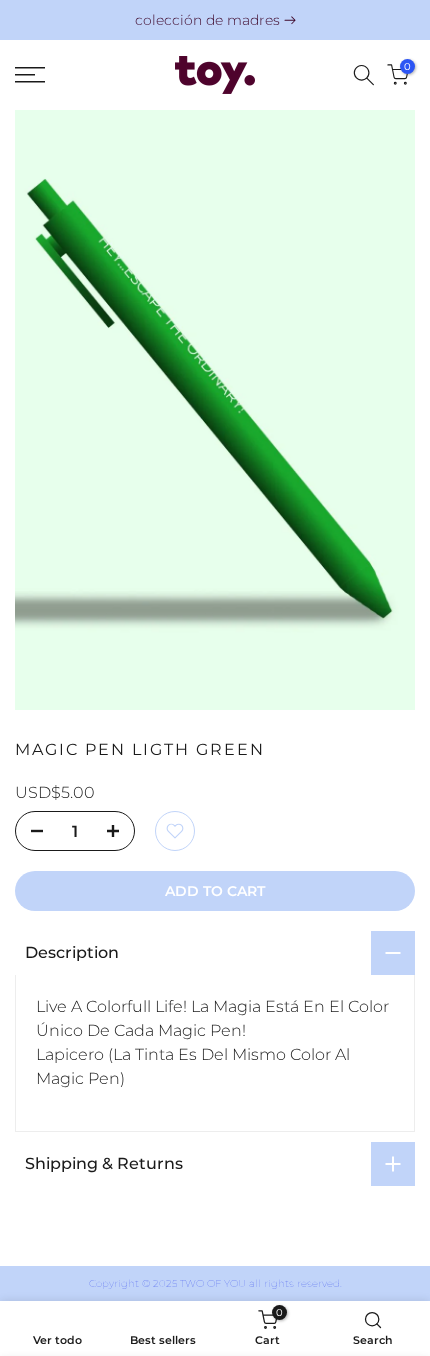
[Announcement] (215, 20)
